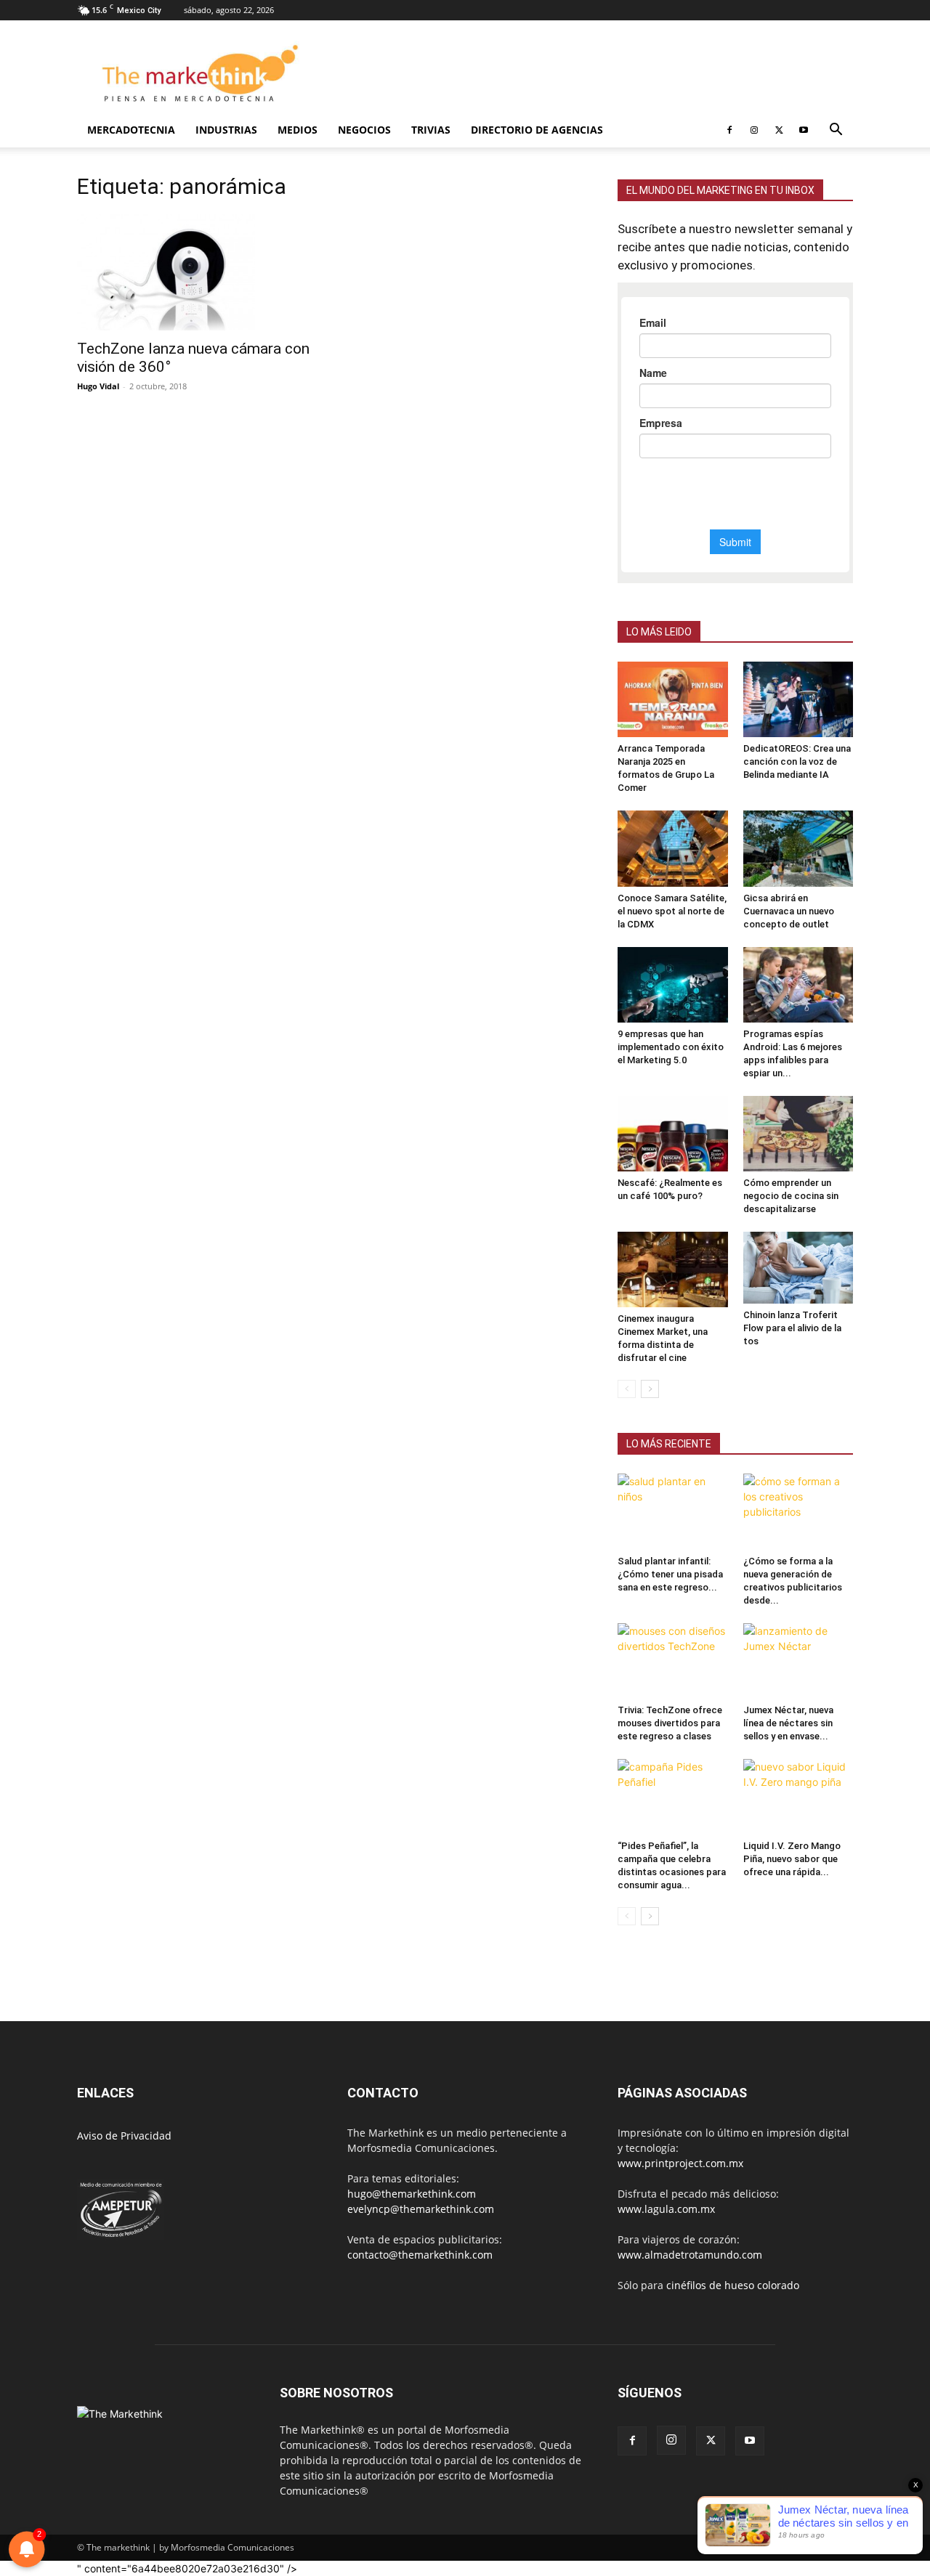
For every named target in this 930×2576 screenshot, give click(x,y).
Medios (298, 130)
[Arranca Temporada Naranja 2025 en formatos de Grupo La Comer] (673, 699)
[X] (779, 130)
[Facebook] (729, 130)
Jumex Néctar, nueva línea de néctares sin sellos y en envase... (788, 1723)
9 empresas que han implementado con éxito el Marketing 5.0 (671, 1047)
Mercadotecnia (131, 130)
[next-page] (650, 1389)
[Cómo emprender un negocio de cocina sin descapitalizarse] (798, 1134)
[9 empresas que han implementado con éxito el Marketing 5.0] (673, 985)
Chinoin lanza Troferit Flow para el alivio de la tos (792, 1328)
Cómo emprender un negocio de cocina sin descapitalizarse (791, 1196)
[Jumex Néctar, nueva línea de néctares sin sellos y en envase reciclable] (798, 1661)
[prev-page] (627, 1389)
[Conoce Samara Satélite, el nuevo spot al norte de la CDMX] (673, 848)
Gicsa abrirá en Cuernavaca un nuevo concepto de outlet (789, 911)
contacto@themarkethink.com (420, 2255)
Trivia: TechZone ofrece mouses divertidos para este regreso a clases (670, 1723)
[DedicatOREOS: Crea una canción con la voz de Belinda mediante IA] (798, 699)
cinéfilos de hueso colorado (733, 2285)
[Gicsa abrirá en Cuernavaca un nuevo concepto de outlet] (798, 848)
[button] (836, 131)
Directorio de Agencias (537, 130)
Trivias (431, 130)
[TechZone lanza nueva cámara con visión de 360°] (195, 272)
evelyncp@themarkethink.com (421, 2209)
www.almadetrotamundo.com (690, 2255)
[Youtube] (804, 130)
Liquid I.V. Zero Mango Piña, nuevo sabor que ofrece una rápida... (792, 1859)
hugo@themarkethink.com (412, 2194)
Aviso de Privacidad (124, 2136)
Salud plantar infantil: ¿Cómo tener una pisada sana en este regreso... (670, 1574)
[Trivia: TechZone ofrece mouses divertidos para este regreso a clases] (673, 1661)
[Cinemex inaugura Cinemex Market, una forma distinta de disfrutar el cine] (673, 1269)
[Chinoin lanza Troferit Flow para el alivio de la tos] (798, 1268)
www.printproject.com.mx (680, 2163)
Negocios (364, 130)
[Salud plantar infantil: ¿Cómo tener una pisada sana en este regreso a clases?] (673, 1511)
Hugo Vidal (98, 386)
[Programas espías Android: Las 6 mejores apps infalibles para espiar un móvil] (798, 985)
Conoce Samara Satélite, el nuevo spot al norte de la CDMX (672, 911)
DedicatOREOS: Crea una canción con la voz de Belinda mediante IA (797, 761)
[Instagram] (754, 130)
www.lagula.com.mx (666, 2209)
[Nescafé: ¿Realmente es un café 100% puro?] (673, 1134)
